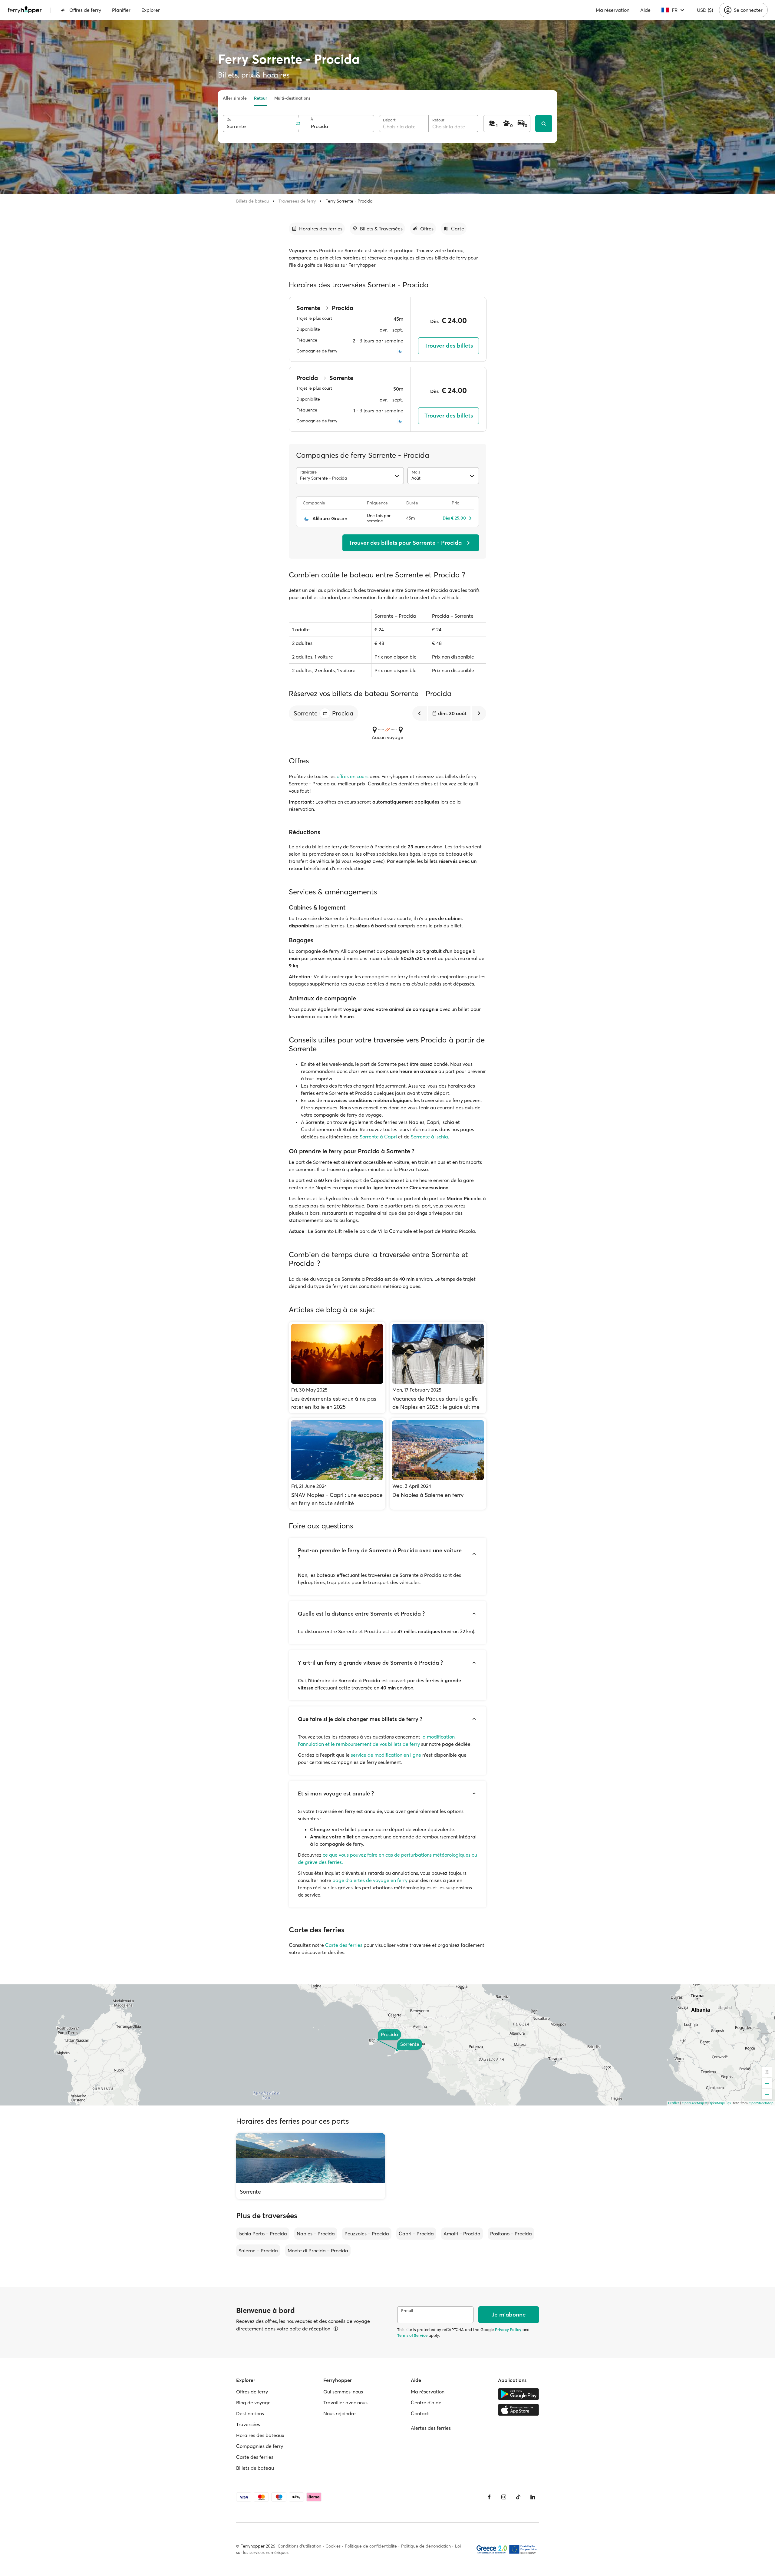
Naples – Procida (316, 2234)
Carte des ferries (344, 1945)
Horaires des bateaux (260, 2435)
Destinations (250, 2413)
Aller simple (235, 98)
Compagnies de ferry (260, 2446)
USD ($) (705, 10)
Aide (645, 10)
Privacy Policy (508, 2330)
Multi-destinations (292, 98)
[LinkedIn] (533, 2497)
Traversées (248, 2424)
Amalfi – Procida (462, 2234)
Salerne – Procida (258, 2251)
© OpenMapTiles (718, 2103)
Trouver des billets (449, 346)
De (229, 119)
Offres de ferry (85, 10)
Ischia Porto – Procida (263, 2234)
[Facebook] (489, 2497)
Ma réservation (613, 10)
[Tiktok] (518, 2497)
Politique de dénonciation (426, 2546)
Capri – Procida (416, 2234)
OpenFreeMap (693, 2103)
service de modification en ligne (386, 1755)
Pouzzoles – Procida (367, 2234)
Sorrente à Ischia (429, 1137)
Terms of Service (412, 2335)
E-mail (407, 2311)
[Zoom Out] (767, 2094)
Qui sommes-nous (343, 2392)
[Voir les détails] (336, 2329)
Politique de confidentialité (371, 2546)
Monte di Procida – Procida (318, 2251)
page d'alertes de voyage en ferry (370, 1880)
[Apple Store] (518, 2410)
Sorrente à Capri (378, 1137)
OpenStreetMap (761, 2103)
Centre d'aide (426, 2403)
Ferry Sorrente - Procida (349, 201)
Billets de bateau (252, 201)
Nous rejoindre (340, 2413)
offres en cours (353, 776)
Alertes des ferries (431, 2428)
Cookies (333, 2546)
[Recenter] (767, 2072)
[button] (325, 713)
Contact (420, 2413)
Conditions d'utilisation (299, 2546)
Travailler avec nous (345, 2403)
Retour (261, 98)
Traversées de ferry (297, 201)
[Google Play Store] (518, 2394)
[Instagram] (504, 2497)
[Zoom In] (767, 2083)
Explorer (151, 10)
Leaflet (674, 2103)
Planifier (121, 10)
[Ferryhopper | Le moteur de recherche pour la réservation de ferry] (25, 10)
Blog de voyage (253, 2403)
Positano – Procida (511, 2234)
